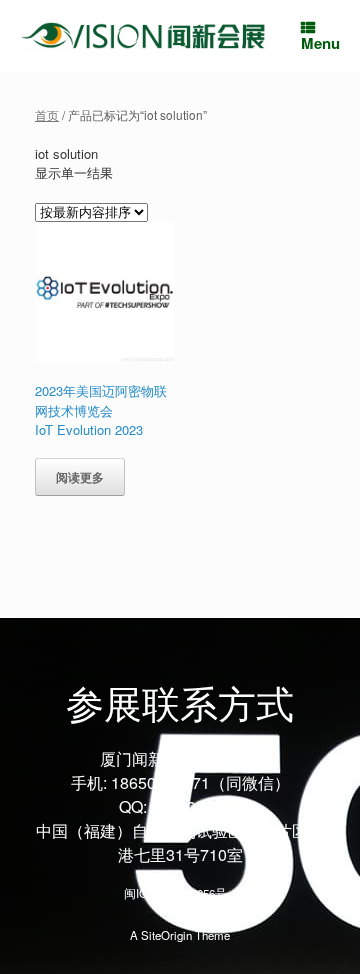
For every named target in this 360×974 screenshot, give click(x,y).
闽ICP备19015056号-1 (180, 893)
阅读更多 (80, 477)
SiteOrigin (166, 935)
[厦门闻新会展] (143, 35)
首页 (47, 114)
